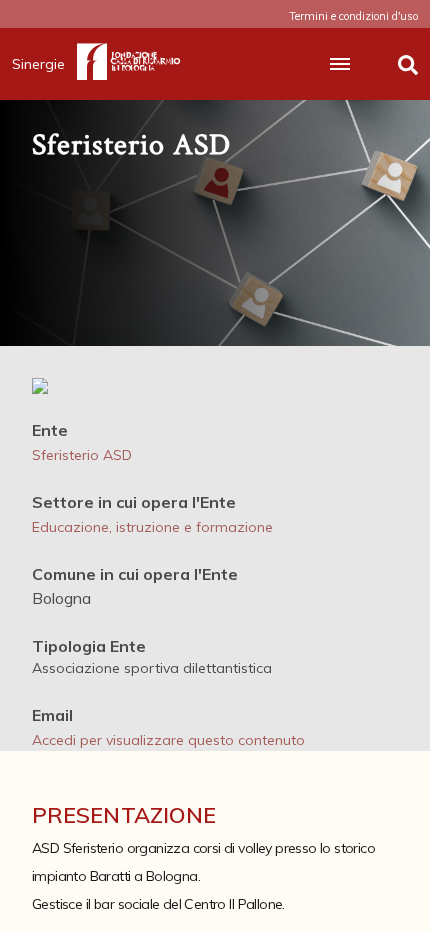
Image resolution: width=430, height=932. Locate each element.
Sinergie (38, 64)
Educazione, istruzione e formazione (152, 527)
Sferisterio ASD (82, 455)
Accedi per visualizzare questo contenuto (168, 740)
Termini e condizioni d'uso (353, 16)
